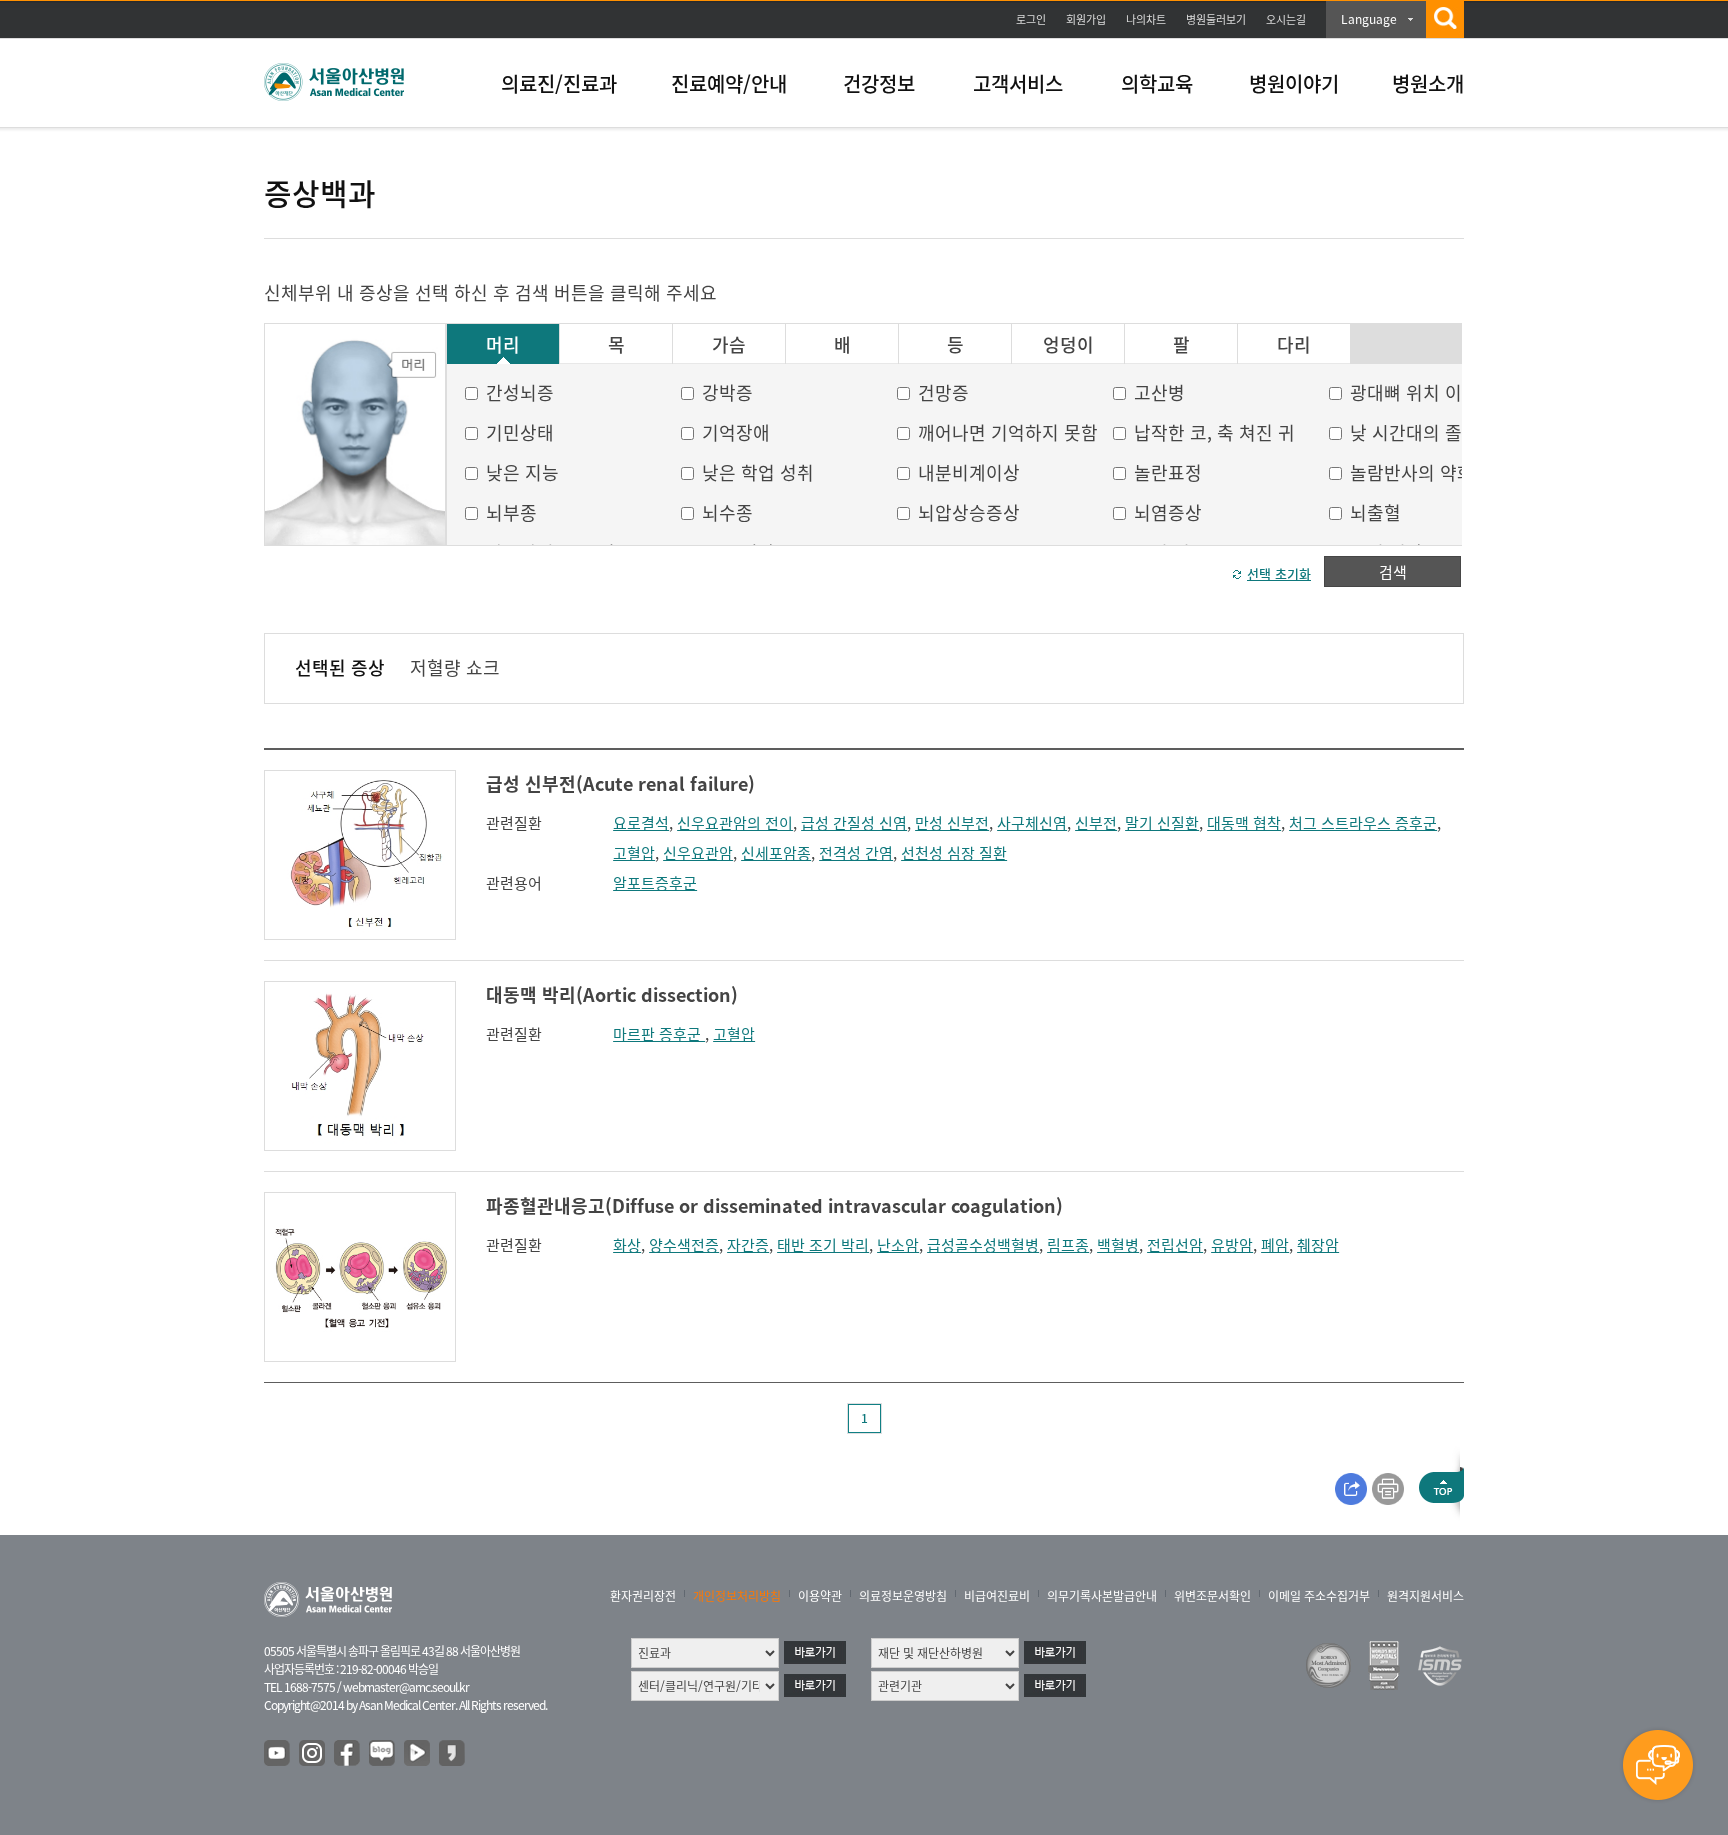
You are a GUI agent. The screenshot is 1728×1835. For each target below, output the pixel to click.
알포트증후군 (655, 883)
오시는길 (1286, 19)
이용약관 (820, 1596)
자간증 (748, 1245)
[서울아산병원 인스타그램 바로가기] (313, 1754)
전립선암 (1175, 1245)
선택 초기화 (1279, 573)
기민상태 (520, 432)
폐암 (1275, 1245)
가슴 (729, 345)
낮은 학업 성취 (758, 472)
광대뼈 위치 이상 (1414, 392)
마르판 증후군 (659, 1034)
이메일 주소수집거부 (1319, 1596)
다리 (1294, 345)
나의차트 (1146, 19)
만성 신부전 (952, 823)
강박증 (727, 392)
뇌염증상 (1168, 512)
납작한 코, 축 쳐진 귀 (1214, 432)
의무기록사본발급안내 (1102, 1596)
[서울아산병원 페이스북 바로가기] (348, 1754)
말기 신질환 (1162, 823)
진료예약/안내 (729, 83)
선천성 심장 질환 (954, 853)
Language (1369, 19)
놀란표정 (1168, 472)
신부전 (1096, 823)
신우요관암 (698, 853)
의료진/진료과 (559, 83)
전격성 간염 (856, 853)
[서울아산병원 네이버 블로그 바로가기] (383, 1754)
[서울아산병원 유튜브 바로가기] (278, 1754)
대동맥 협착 (1244, 823)
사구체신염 (1032, 823)
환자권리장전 (643, 1596)
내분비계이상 (969, 472)
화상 (627, 1245)
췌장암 (1318, 1245)
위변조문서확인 (1212, 1596)
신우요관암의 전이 (735, 823)
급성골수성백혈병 (983, 1245)
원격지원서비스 (1425, 1596)
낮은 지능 (522, 472)
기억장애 (736, 432)
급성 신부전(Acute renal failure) (620, 783)
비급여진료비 (997, 1596)
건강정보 (879, 83)
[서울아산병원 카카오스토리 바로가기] (453, 1754)
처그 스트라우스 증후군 (1363, 823)
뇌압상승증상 (969, 512)
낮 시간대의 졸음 (1414, 432)
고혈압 (634, 853)
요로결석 (641, 823)
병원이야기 (1294, 83)
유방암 (1232, 1245)
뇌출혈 (1375, 512)
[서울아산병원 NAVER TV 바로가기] (418, 1754)
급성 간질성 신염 (854, 823)
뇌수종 (727, 512)
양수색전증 (684, 1245)
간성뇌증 (520, 392)
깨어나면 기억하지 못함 (1008, 432)
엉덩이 (1068, 345)
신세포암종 (776, 853)
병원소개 (1428, 83)
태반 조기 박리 (823, 1245)
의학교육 (1157, 83)
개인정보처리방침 (737, 1596)
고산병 (1159, 392)
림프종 (1068, 1245)
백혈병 (1118, 1245)
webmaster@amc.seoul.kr (406, 1687)
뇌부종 (511, 512)
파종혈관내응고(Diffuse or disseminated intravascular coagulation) (774, 1205)
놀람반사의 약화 (1412, 472)
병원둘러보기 (1216, 19)
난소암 (898, 1245)
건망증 (943, 392)
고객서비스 (1018, 83)
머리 (503, 345)
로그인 (1031, 19)
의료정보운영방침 (903, 1596)
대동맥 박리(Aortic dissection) (612, 994)
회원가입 (1086, 19)
